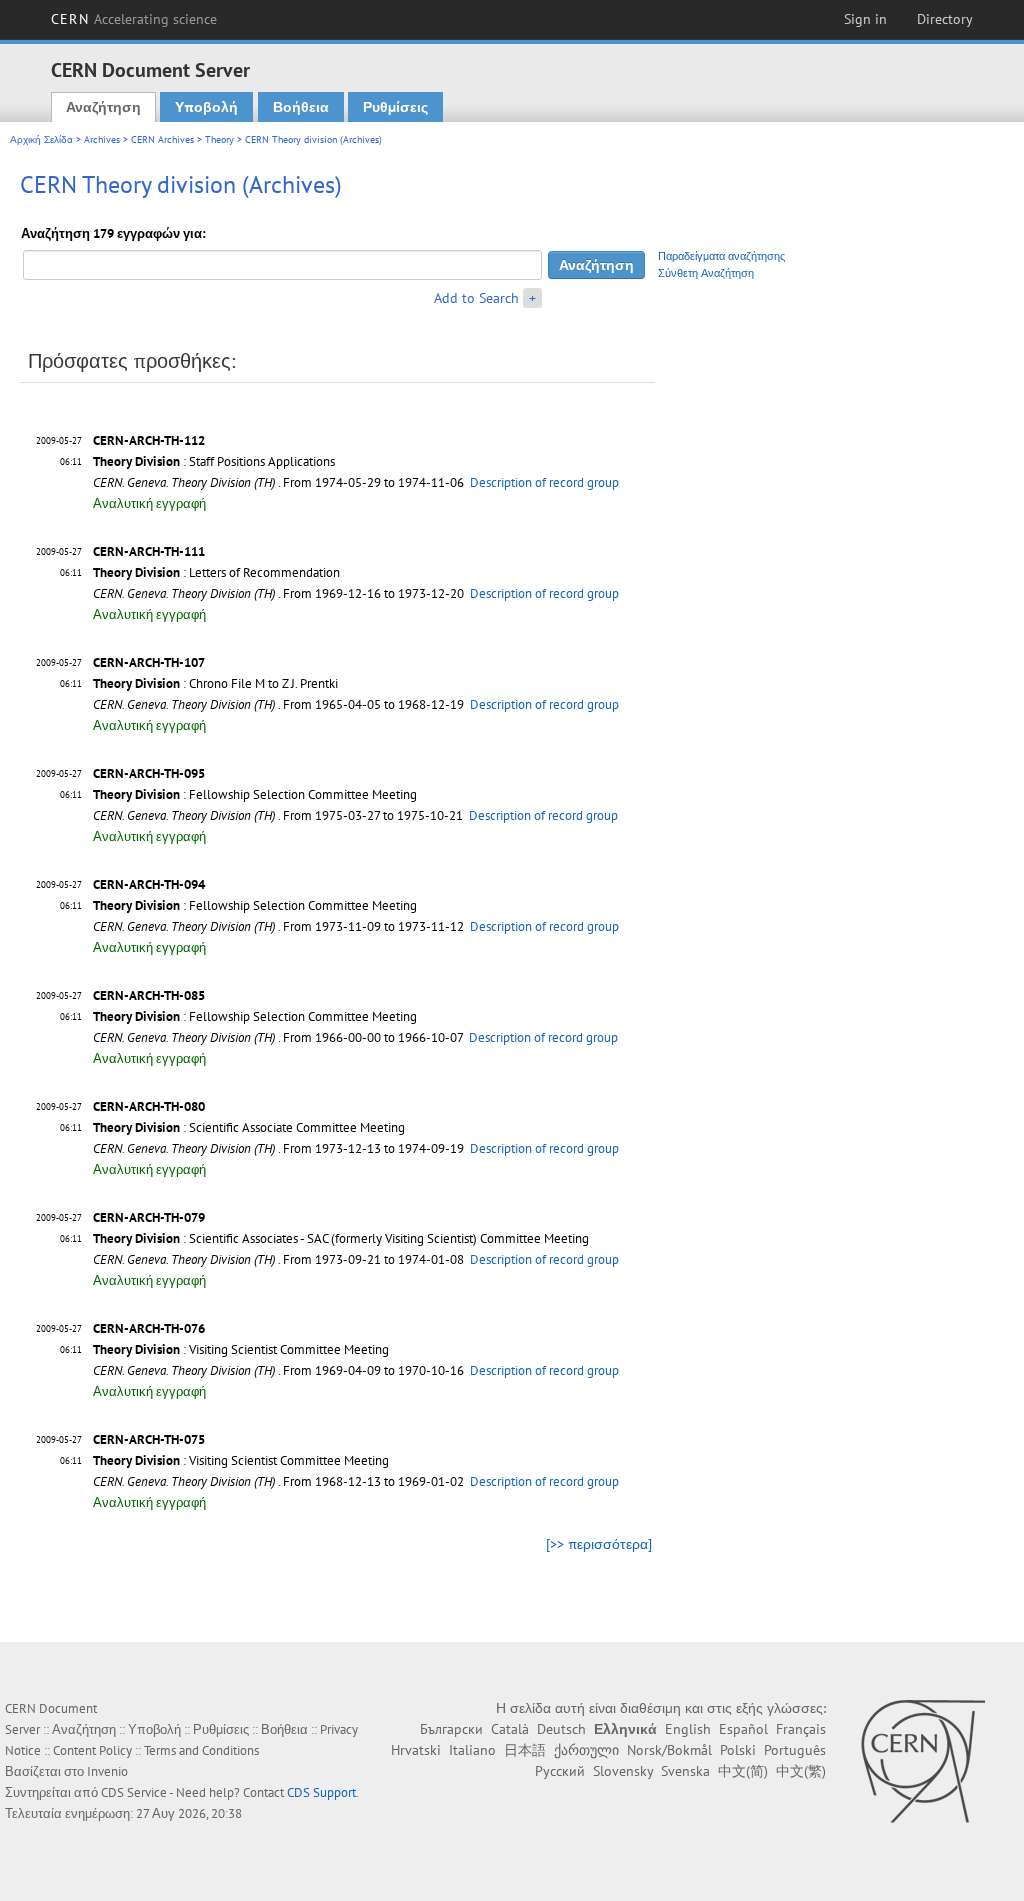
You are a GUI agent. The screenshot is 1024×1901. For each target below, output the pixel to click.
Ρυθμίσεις (395, 107)
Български (451, 1729)
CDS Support (321, 1792)
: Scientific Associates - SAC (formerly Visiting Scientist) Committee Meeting (341, 1238)
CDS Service (134, 1792)
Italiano (472, 1750)
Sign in (865, 19)
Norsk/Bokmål (669, 1750)
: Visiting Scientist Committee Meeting (241, 1349)
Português (795, 1750)
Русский (560, 1771)
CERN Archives (162, 139)
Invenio (107, 1771)
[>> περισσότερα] (599, 1544)
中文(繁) (801, 1771)
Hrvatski (416, 1750)
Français (801, 1729)
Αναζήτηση (103, 107)
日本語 (525, 1750)
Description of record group (544, 482)
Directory (945, 19)
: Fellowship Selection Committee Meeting (255, 794)
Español (743, 1729)
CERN (134, 19)
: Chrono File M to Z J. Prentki (215, 683)
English (688, 1729)
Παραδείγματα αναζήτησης (721, 256)
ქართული (586, 1750)
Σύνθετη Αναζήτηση (706, 273)
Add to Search (476, 298)
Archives (102, 139)
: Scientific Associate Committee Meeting (249, 1127)
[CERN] (922, 1761)
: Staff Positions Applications (214, 461)
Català (510, 1729)
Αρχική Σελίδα (41, 139)
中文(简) (743, 1771)
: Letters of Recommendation (216, 572)
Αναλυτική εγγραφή (149, 503)
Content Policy (92, 1750)
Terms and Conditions (201, 1750)
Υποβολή (206, 107)
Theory (219, 139)
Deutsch (561, 1729)
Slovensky (623, 1771)
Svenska (685, 1771)
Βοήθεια (301, 107)
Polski (738, 1750)
